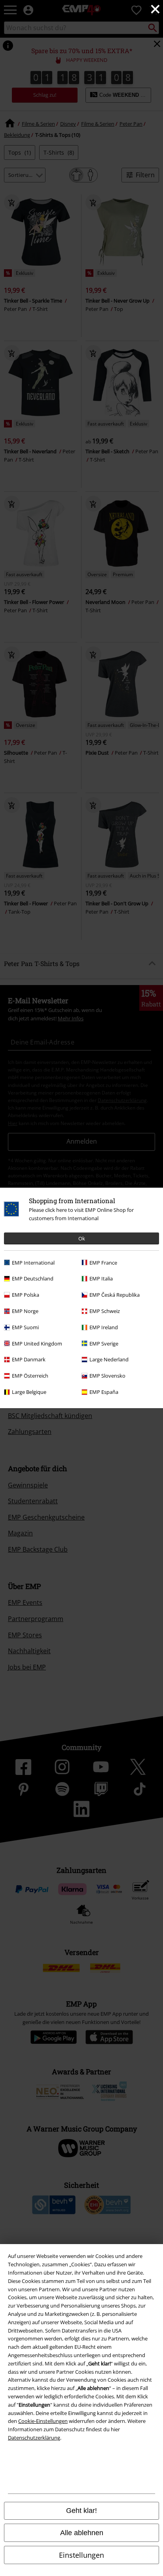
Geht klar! (81, 2511)
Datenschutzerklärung (34, 2438)
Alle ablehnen (82, 2533)
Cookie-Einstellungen (43, 2421)
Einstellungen (81, 2555)
